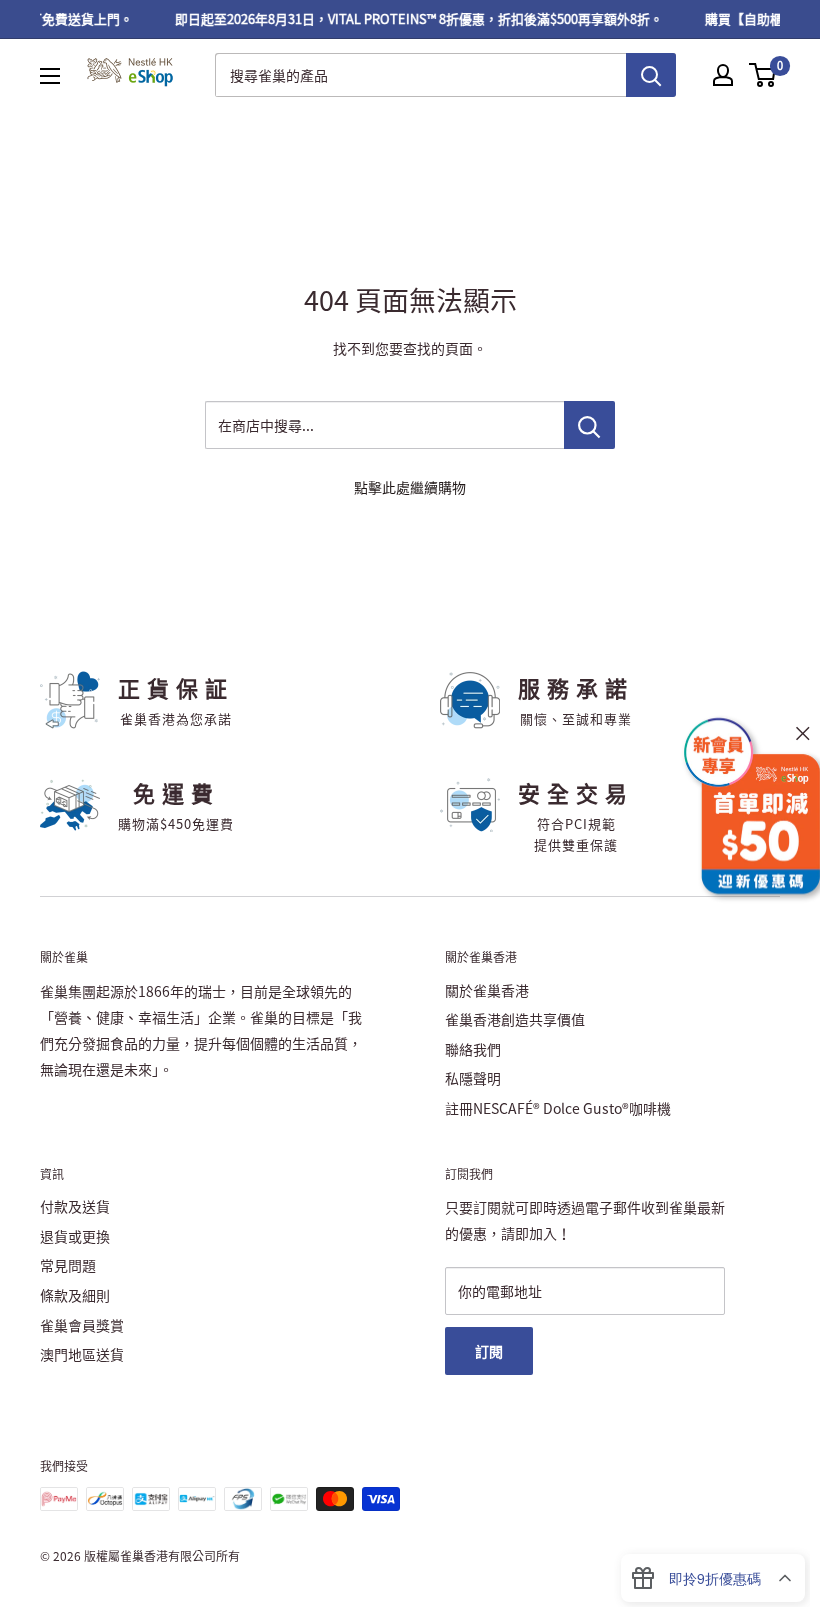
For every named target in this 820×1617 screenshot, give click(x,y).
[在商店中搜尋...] (589, 425)
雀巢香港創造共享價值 (515, 1019)
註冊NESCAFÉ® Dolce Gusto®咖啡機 (558, 1108)
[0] (763, 75)
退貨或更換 (75, 1236)
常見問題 (68, 1265)
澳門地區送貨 (82, 1354)
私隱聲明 (473, 1078)
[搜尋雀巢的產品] (651, 75)
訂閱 (489, 1351)
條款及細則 (75, 1295)
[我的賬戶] (723, 75)
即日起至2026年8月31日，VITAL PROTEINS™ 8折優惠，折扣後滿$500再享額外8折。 (412, 18)
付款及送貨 (75, 1206)
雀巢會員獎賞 (82, 1325)
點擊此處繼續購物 (410, 487)
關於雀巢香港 (487, 990)
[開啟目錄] (50, 76)
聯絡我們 (473, 1049)
